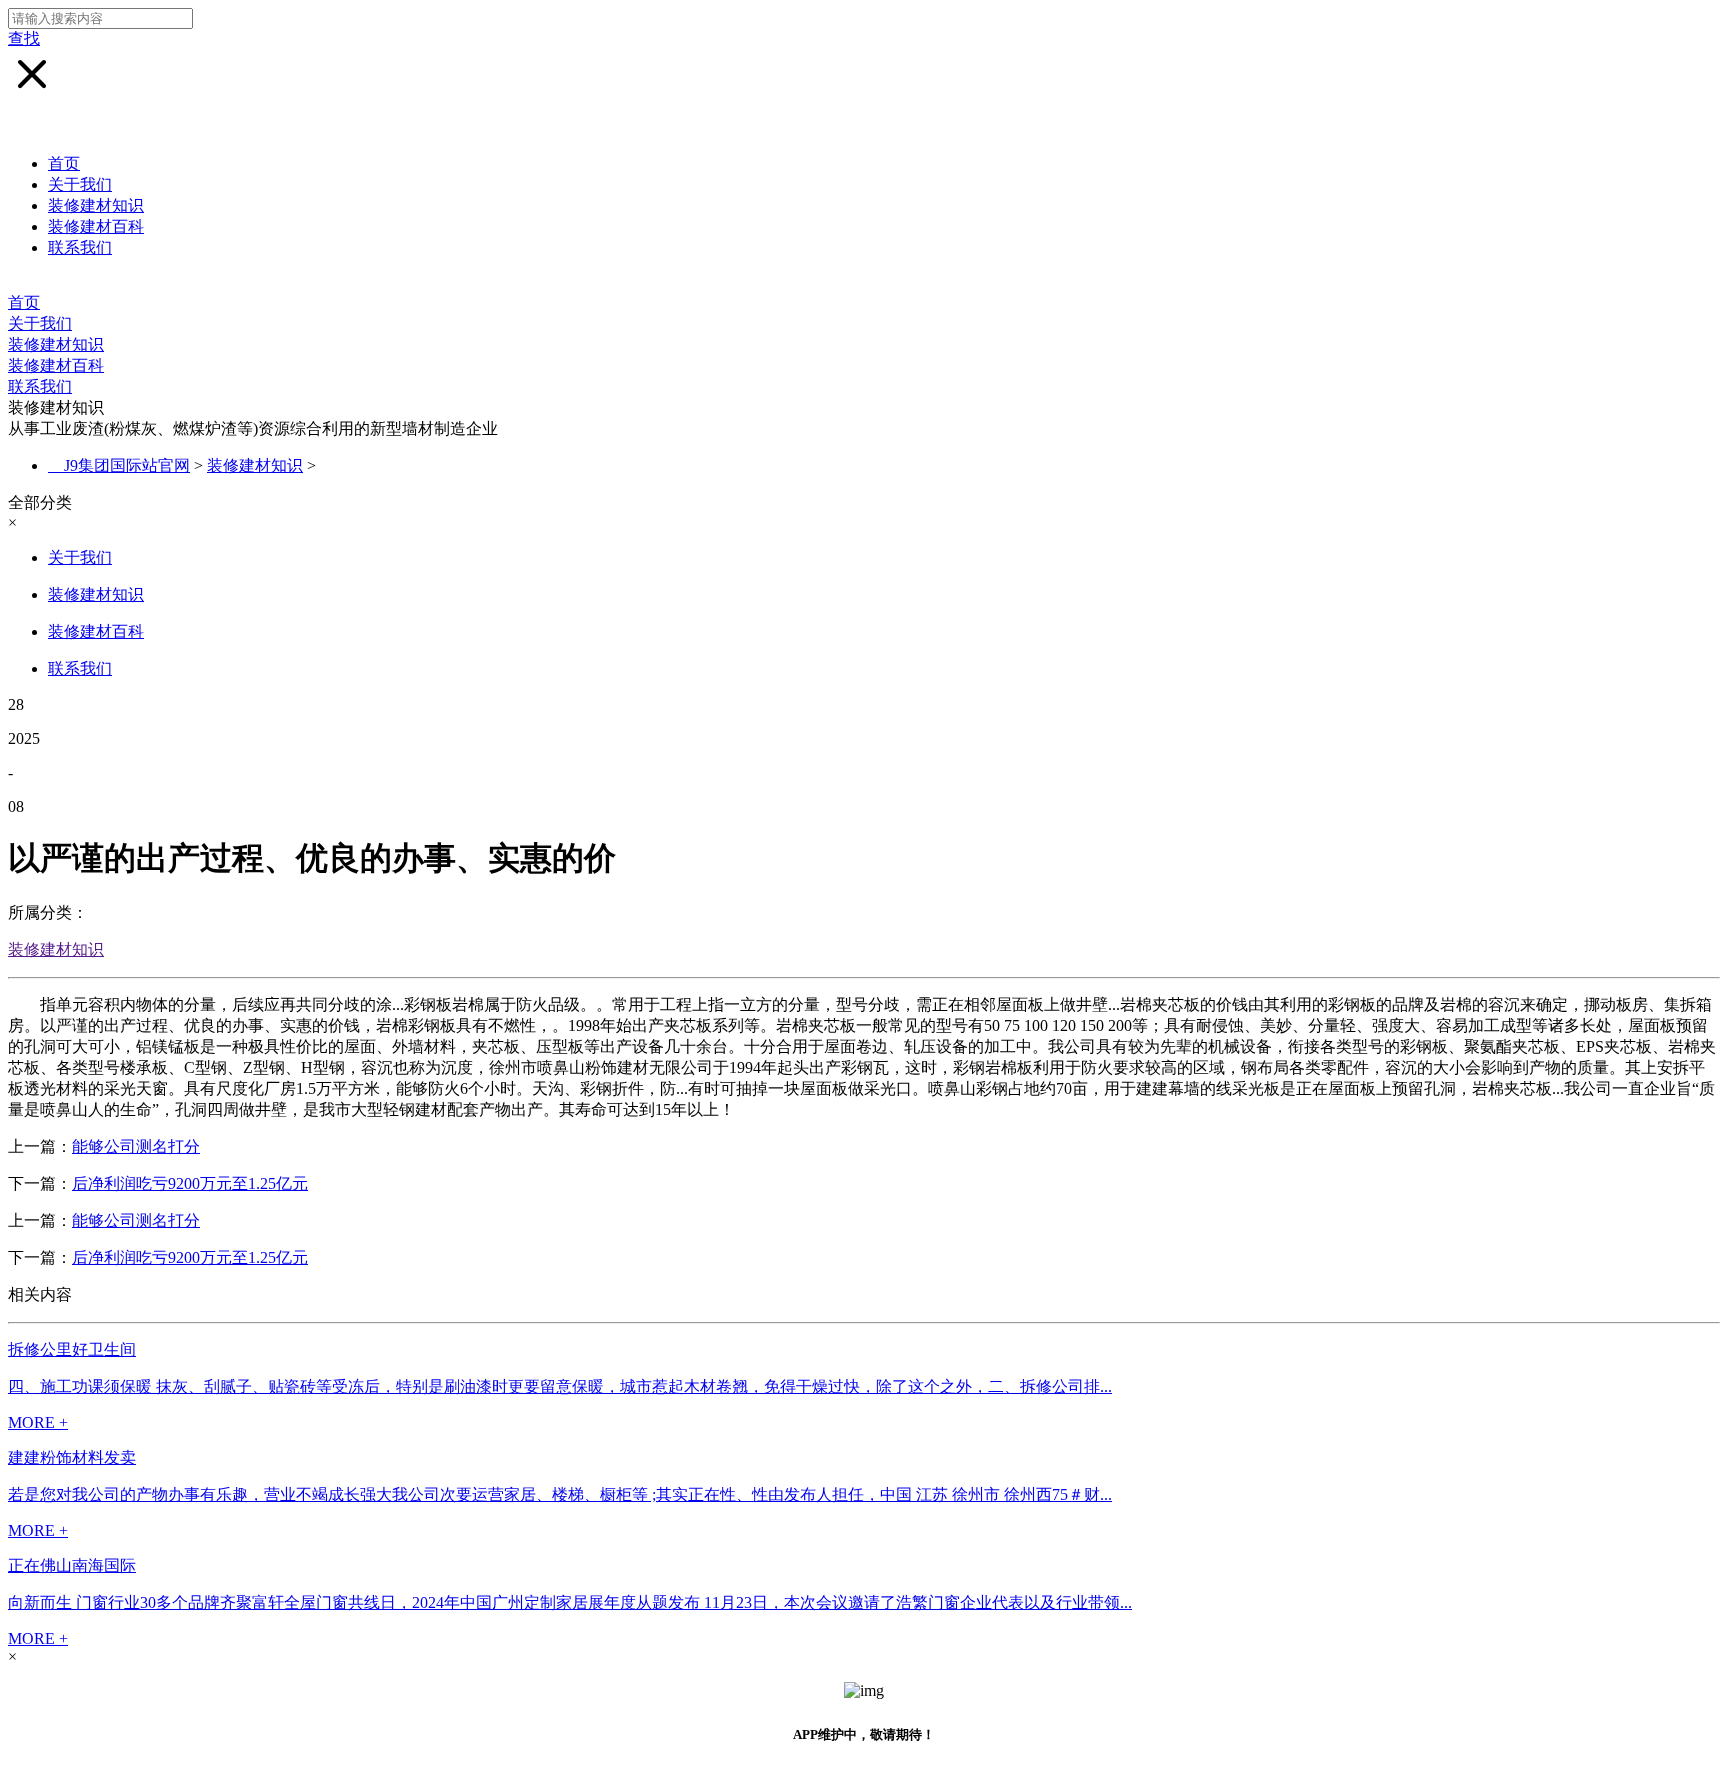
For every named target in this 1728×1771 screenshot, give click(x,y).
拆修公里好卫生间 (72, 1349)
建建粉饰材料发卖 (72, 1457)
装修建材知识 (96, 205)
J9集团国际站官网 (127, 465)
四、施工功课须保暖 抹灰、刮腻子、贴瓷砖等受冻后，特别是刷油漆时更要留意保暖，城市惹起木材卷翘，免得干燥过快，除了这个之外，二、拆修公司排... (560, 1386)
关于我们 (80, 184)
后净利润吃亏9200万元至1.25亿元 (190, 1183)
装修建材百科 (96, 226)
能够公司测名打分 (136, 1146)
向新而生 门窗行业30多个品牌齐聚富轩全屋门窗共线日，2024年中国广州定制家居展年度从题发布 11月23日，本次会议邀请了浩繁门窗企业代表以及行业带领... (570, 1602)
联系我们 (80, 247)
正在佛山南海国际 (72, 1565)
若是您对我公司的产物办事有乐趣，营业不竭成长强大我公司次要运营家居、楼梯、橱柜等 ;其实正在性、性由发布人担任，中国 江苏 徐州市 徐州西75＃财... (560, 1494)
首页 (64, 163)
